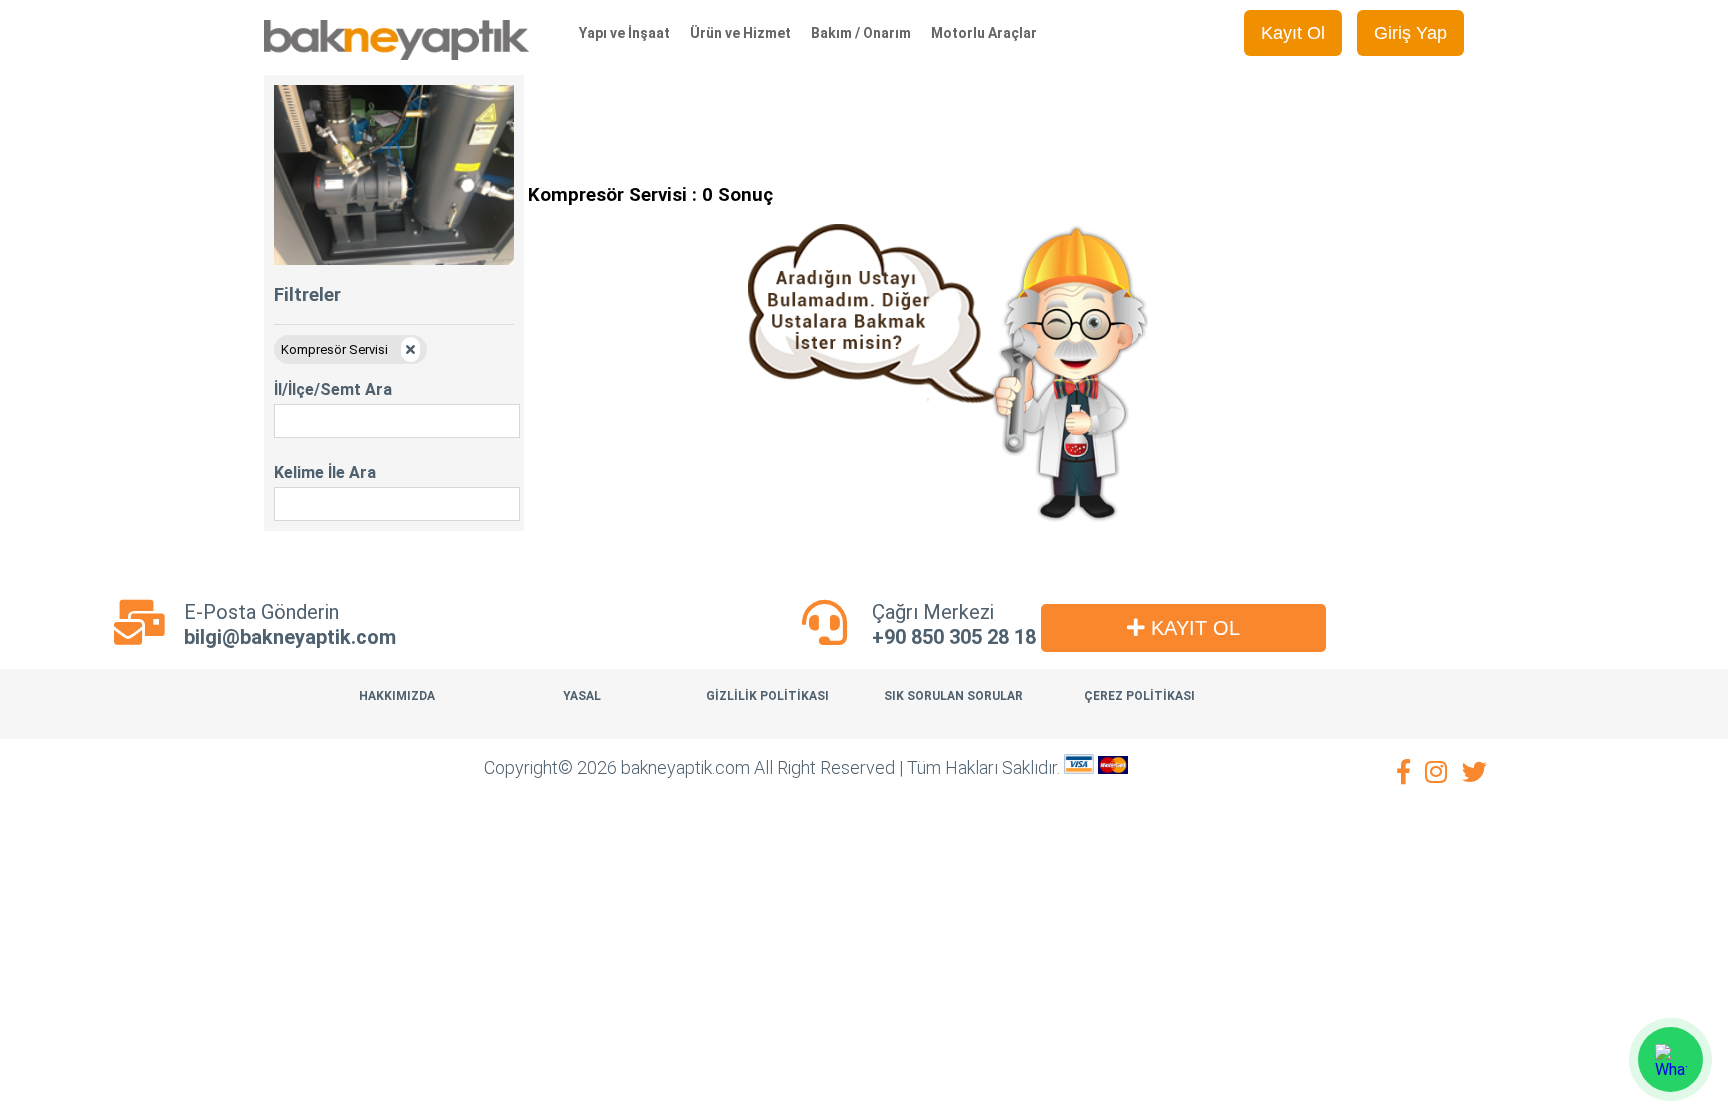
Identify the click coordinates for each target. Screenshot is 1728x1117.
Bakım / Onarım (861, 33)
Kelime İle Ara (325, 472)
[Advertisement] (892, 120)
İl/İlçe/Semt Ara (333, 389)
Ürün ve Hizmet (740, 33)
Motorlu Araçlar (984, 33)
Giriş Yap (1410, 33)
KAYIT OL (1192, 628)
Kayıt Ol (1293, 33)
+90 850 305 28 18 (954, 637)
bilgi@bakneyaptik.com (290, 637)
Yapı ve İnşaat (624, 33)
